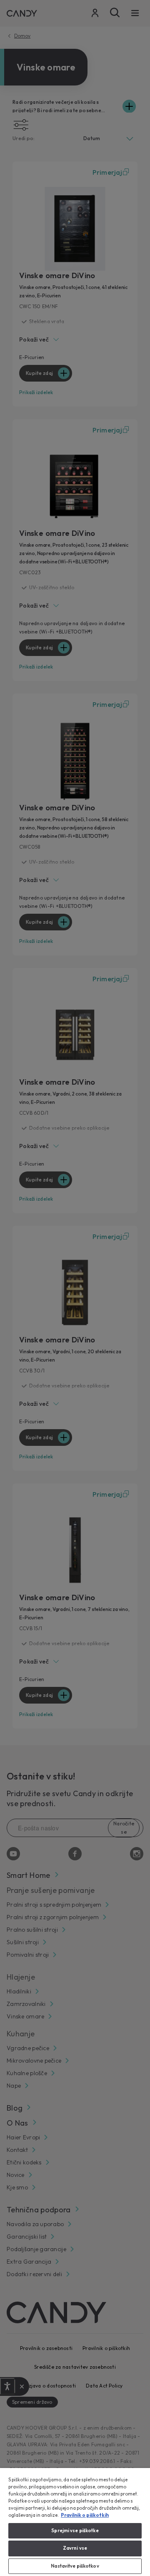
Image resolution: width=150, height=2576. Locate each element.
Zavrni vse (75, 2548)
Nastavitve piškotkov (75, 2566)
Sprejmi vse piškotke (75, 2531)
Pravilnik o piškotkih (85, 2515)
